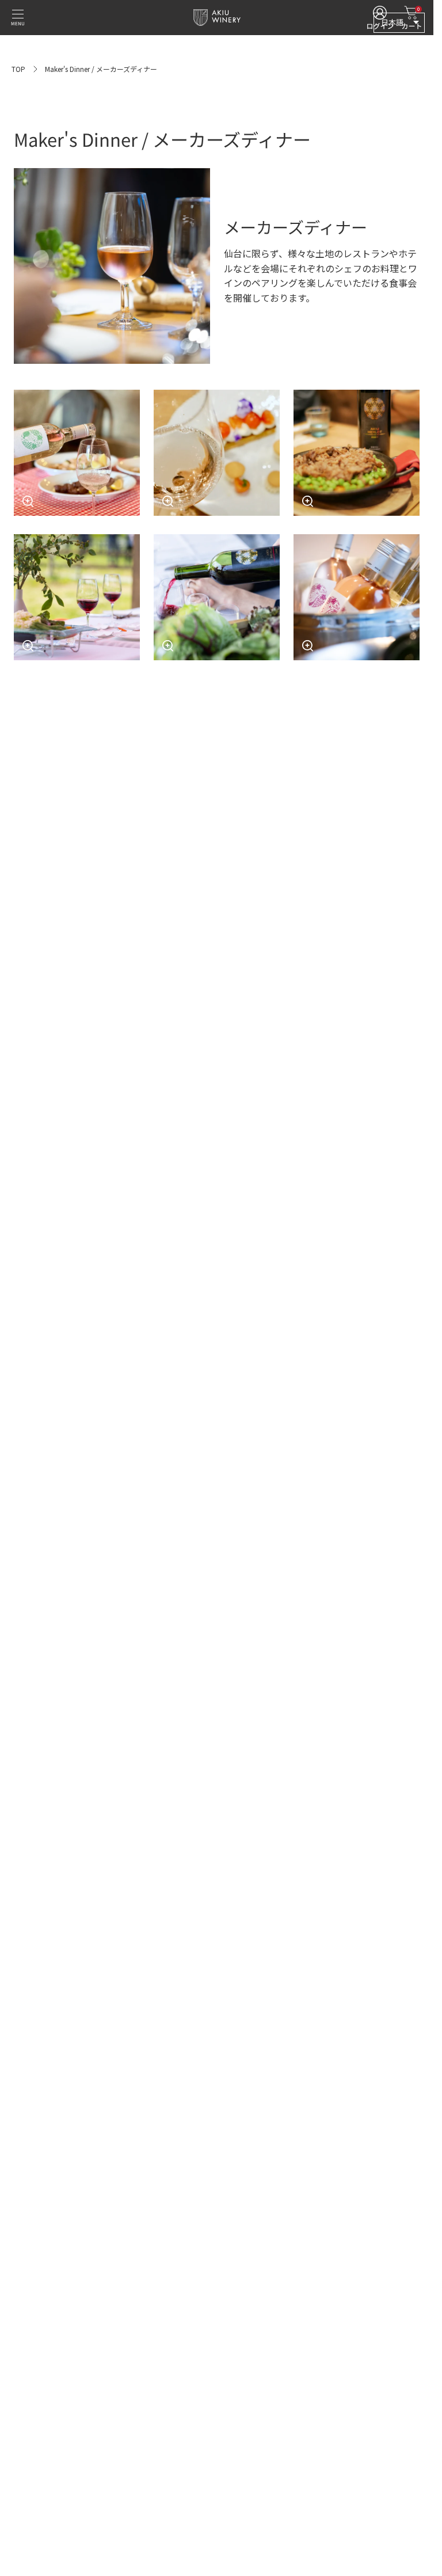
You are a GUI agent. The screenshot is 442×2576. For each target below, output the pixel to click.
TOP (18, 69)
